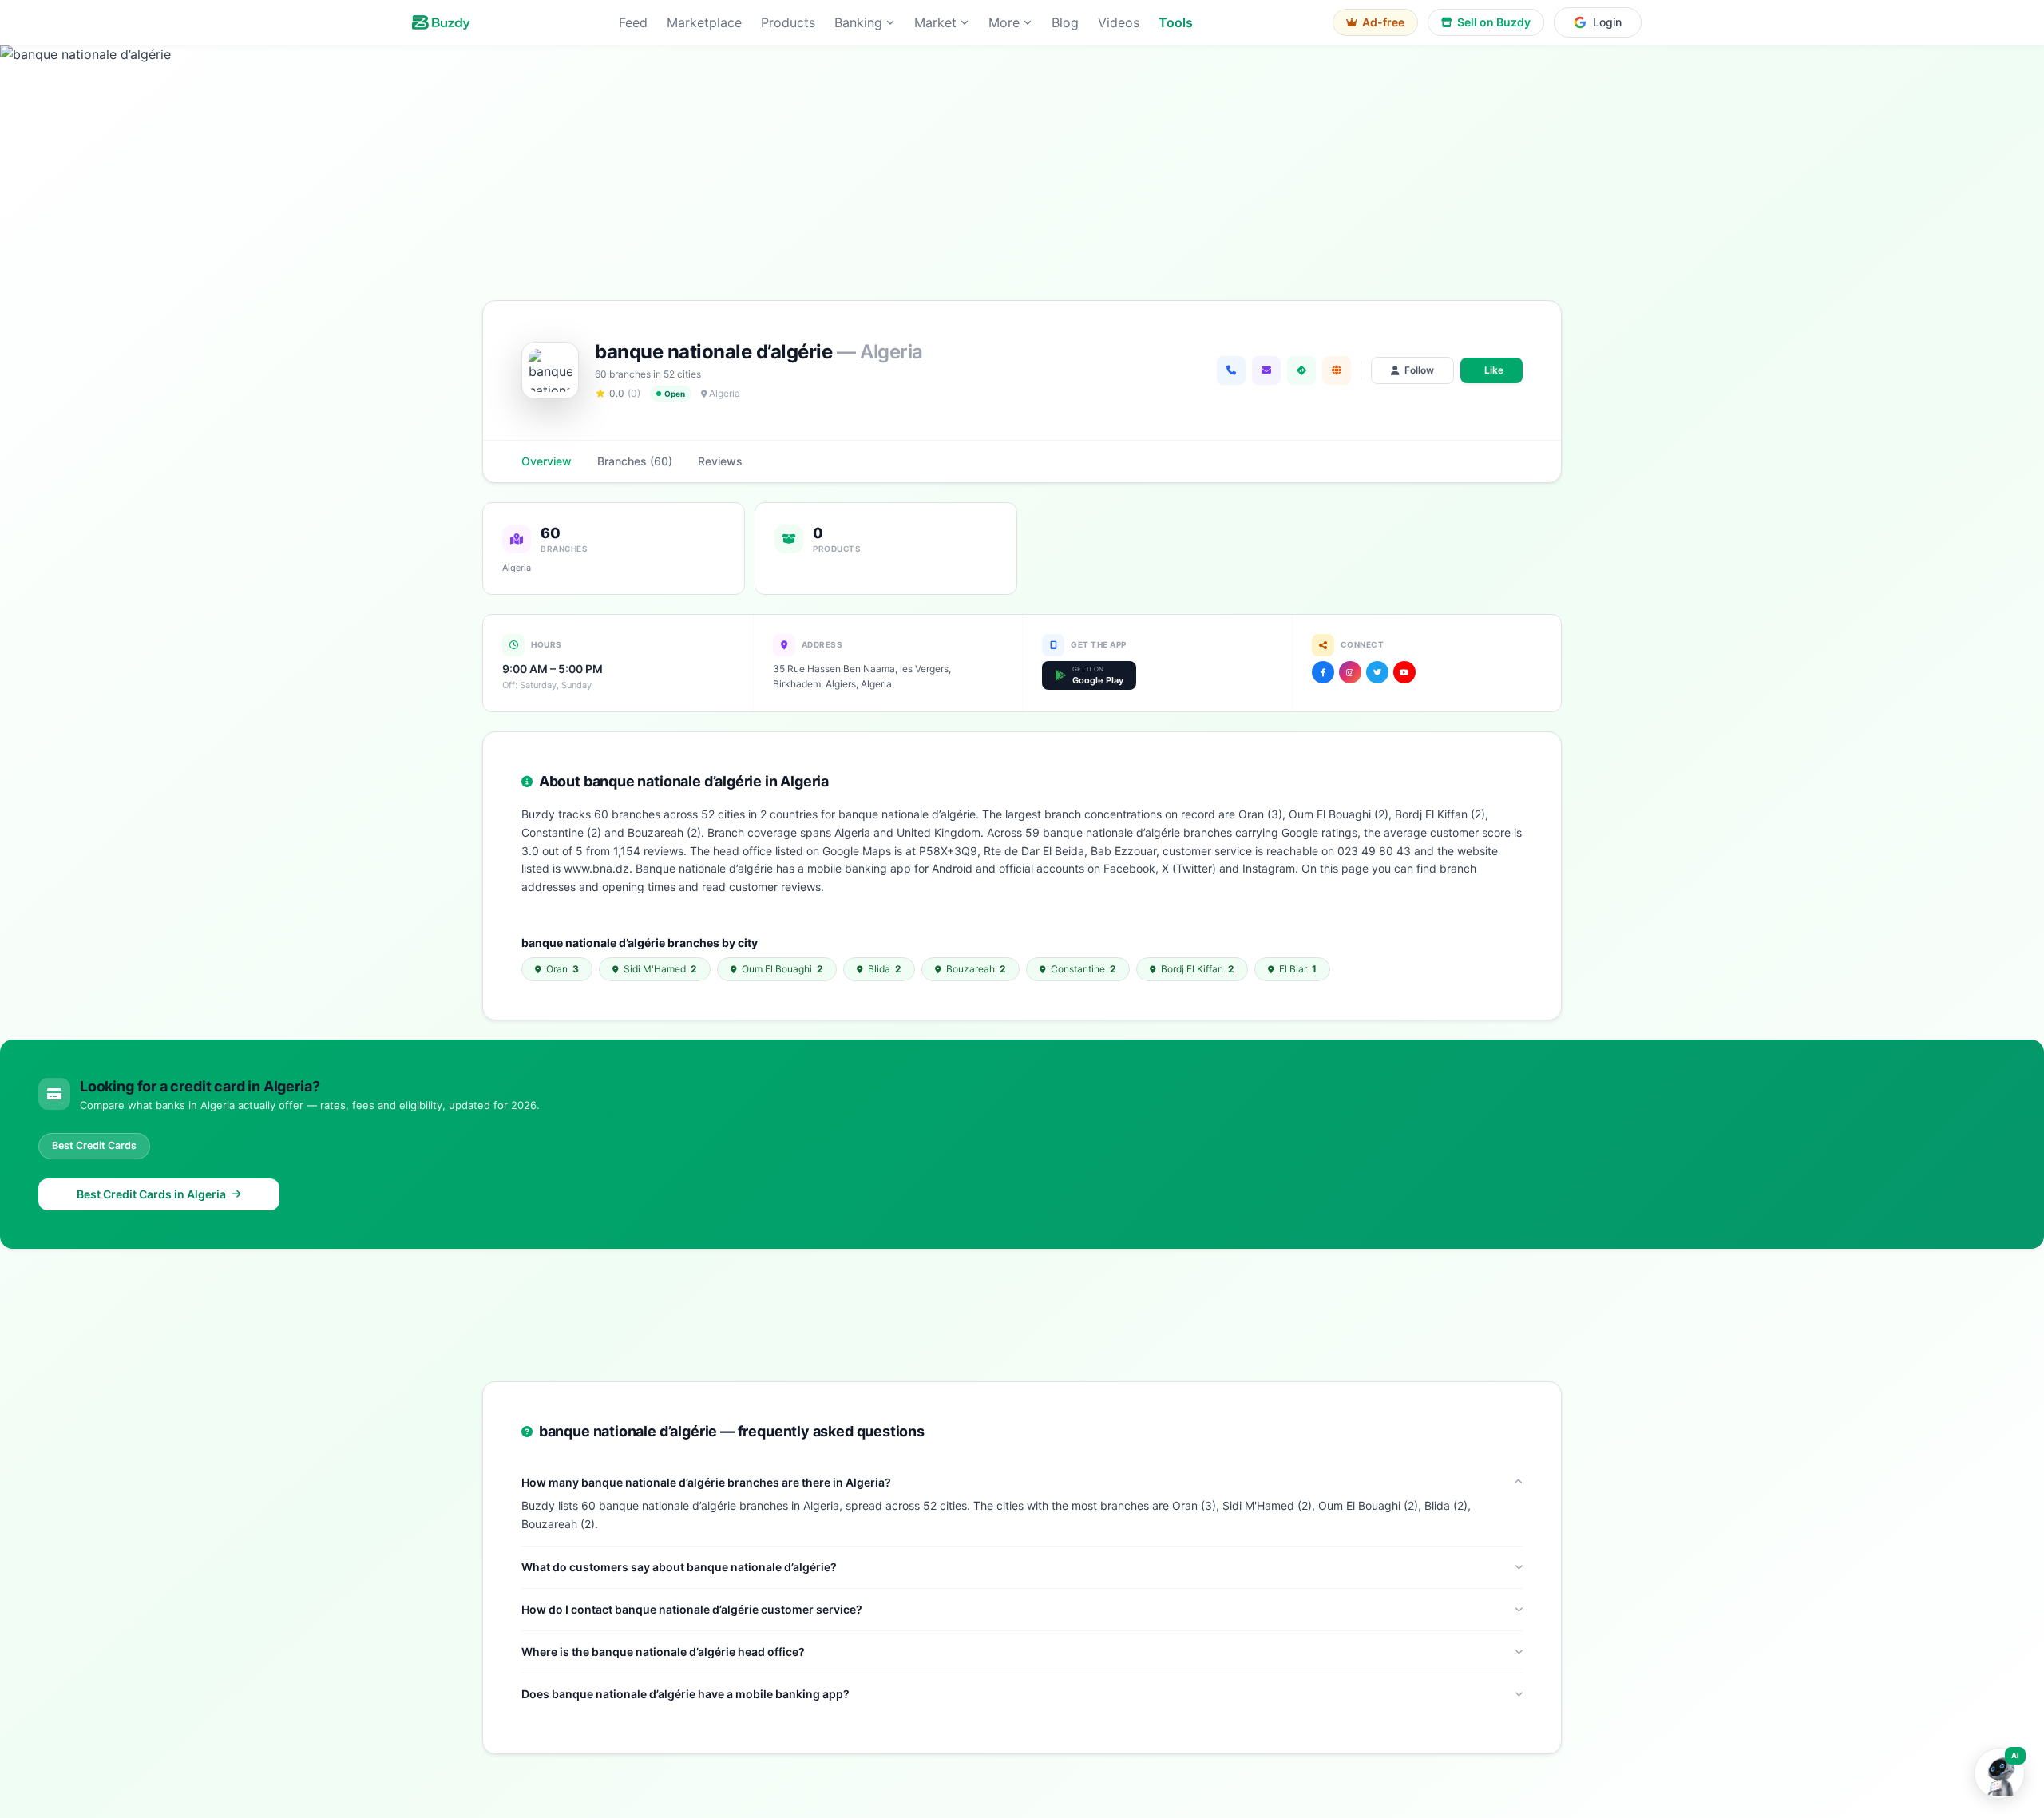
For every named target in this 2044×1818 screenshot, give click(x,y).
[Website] (1337, 370)
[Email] (1266, 370)
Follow (1419, 370)
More (1004, 22)
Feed (633, 22)
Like (1494, 370)
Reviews (720, 461)
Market (935, 22)
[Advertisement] (1022, 1312)
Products (788, 22)
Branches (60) (635, 461)
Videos (1119, 22)
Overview (547, 461)
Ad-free (1383, 22)
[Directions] (1301, 370)
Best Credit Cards (94, 1145)
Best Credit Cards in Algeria (151, 1194)
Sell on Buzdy (1494, 22)
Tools (1176, 22)
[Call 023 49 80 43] (1231, 370)
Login (1607, 22)
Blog (1065, 22)
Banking (858, 22)
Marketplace (704, 22)
